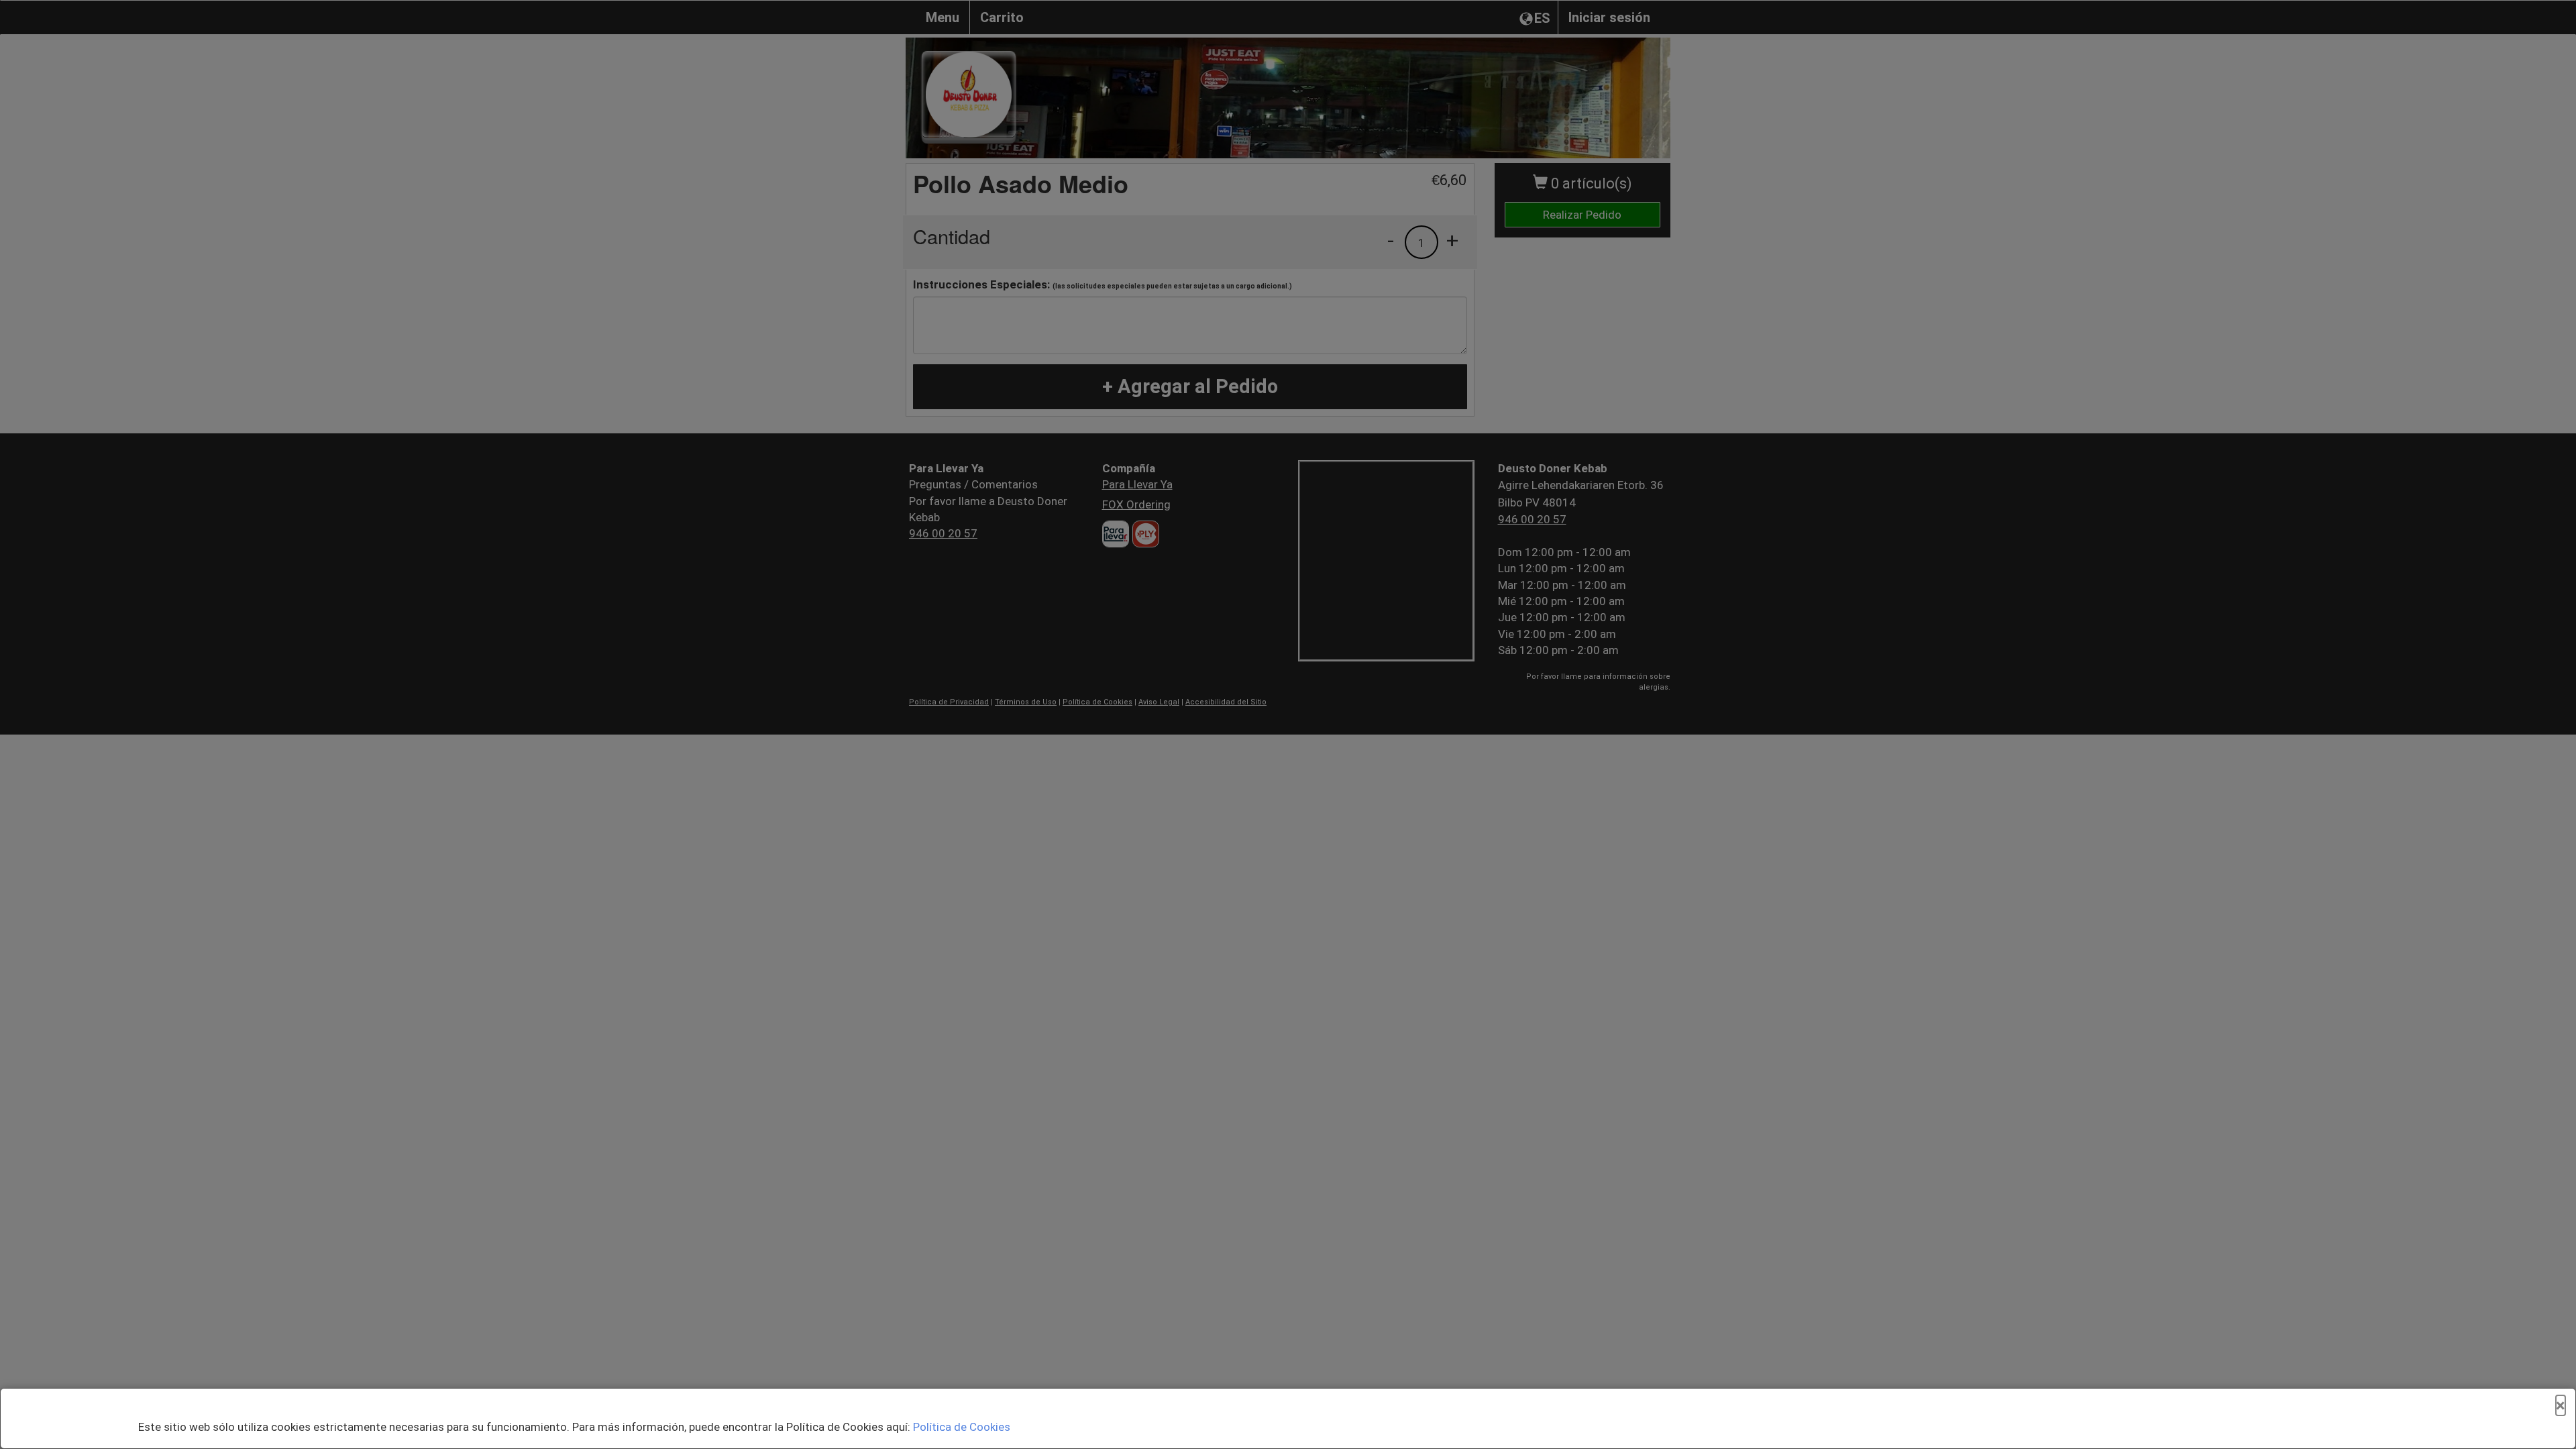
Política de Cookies (962, 1427)
